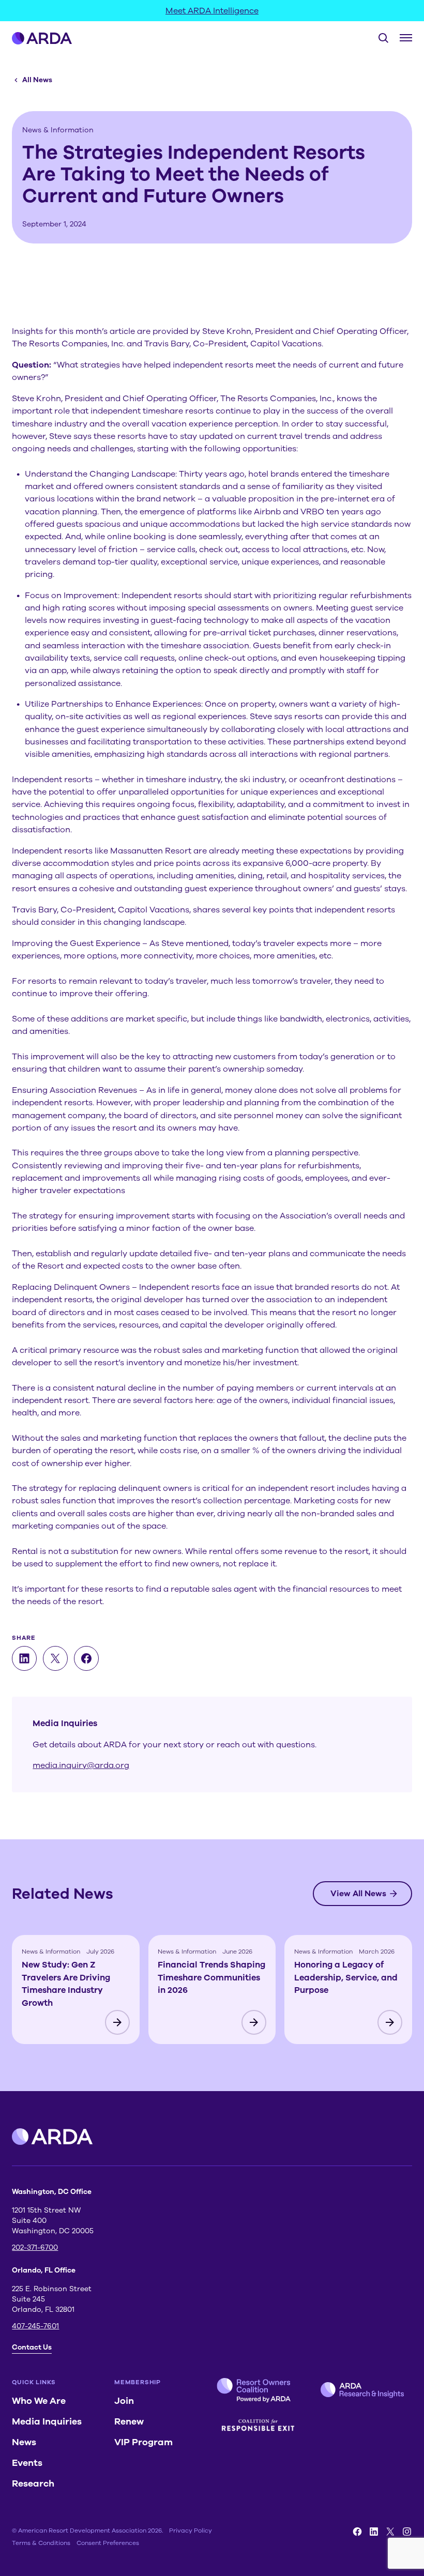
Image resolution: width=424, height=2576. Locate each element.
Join (124, 2401)
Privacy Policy (191, 2531)
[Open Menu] (406, 38)
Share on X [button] (55, 1658)
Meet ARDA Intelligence (212, 11)
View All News (358, 1894)
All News (37, 80)
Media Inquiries (47, 2421)
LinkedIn (374, 2532)
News (24, 2442)
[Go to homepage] (42, 38)
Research (33, 2483)
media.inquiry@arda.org (81, 1765)
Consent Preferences (108, 2543)
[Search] (379, 38)
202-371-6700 (35, 2247)
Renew (129, 2421)
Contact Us (32, 2347)
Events (27, 2463)
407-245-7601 (35, 2326)
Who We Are (39, 2401)
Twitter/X (390, 2532)
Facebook (357, 2532)
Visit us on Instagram (407, 2532)
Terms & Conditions (41, 2543)
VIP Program (143, 2442)
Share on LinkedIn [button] (24, 1658)
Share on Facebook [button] (86, 1658)
